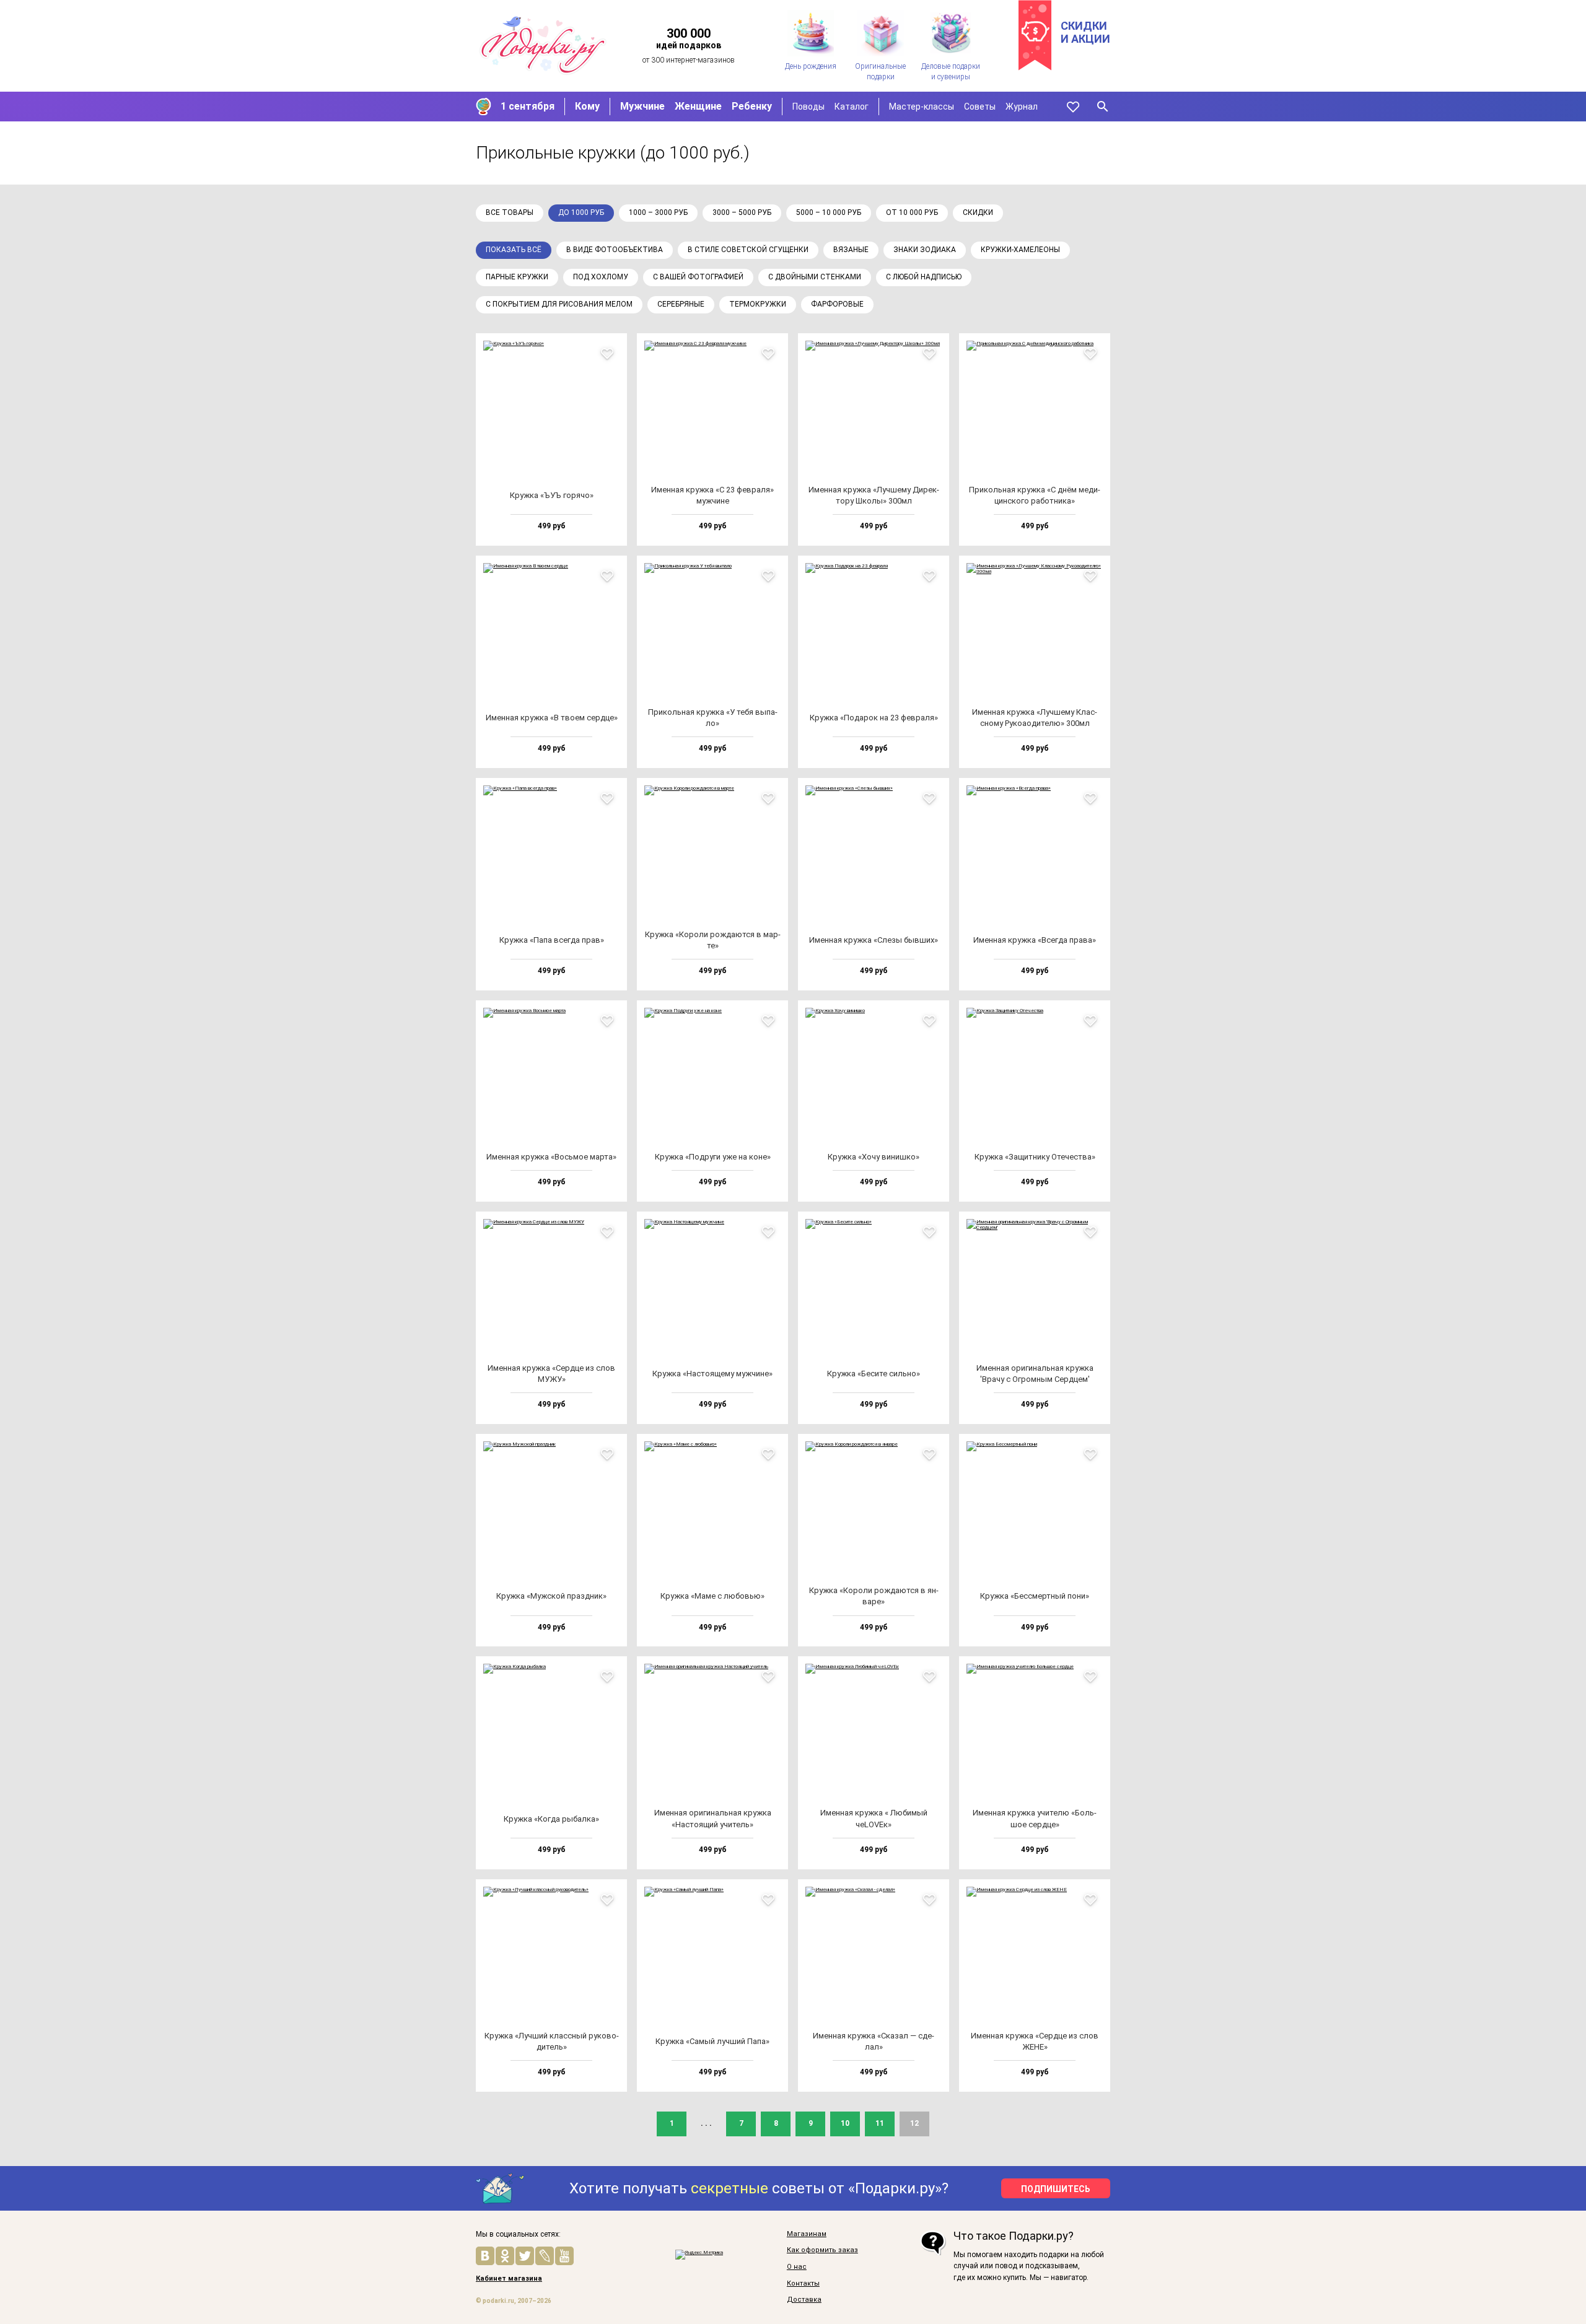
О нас (797, 2267)
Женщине (698, 106)
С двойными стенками (815, 277)
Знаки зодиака (925, 250)
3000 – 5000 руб (742, 212)
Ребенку (752, 106)
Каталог (852, 107)
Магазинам (807, 2234)
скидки (978, 212)
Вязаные (851, 250)
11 (880, 2123)
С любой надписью (924, 277)
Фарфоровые (837, 304)
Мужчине (642, 106)
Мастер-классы (922, 107)
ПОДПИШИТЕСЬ (1056, 2189)
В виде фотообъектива (615, 250)
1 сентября (528, 106)
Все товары (510, 212)
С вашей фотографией (698, 277)
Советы (980, 107)
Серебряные (681, 304)
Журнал (1022, 107)
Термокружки (758, 304)
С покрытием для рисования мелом (559, 304)
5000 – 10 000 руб (829, 212)
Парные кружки (517, 277)
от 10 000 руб (912, 212)
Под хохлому (601, 277)
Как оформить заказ (822, 2250)
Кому (587, 106)
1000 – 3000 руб (658, 212)
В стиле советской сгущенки (748, 250)
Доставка (804, 2300)
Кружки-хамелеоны (1020, 250)
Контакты (803, 2284)
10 (845, 2123)
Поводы (808, 107)
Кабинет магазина (509, 2279)
